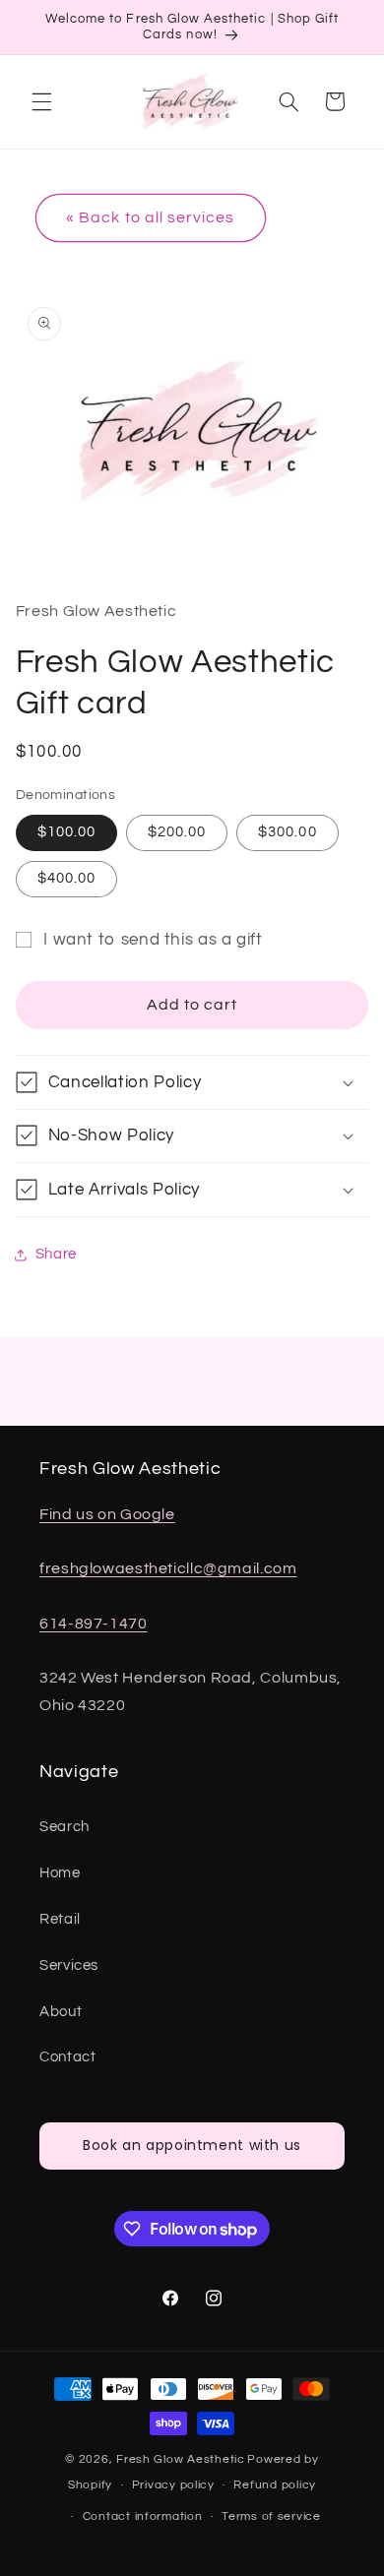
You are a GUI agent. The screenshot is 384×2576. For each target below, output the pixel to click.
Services (69, 1965)
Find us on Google (107, 1514)
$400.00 (66, 878)
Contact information (143, 2516)
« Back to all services (150, 217)
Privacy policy (173, 2485)
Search (64, 1827)
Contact (67, 2057)
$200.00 (177, 832)
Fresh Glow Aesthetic (181, 2459)
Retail (60, 1919)
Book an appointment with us (192, 2145)
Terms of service (271, 2516)
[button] (41, 101)
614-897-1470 (94, 1624)
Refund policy (275, 2485)
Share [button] (56, 1254)
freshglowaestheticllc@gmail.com (168, 1568)
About (61, 2012)
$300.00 (287, 832)
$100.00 (66, 832)
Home (60, 1873)
